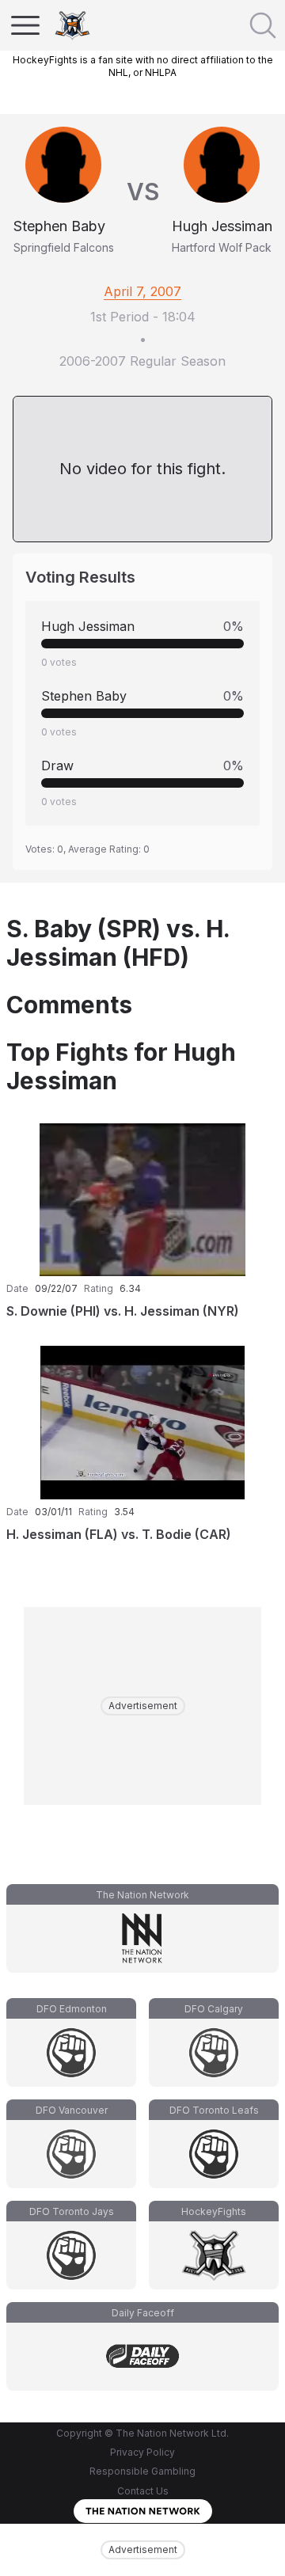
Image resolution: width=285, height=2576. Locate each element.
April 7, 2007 (142, 291)
